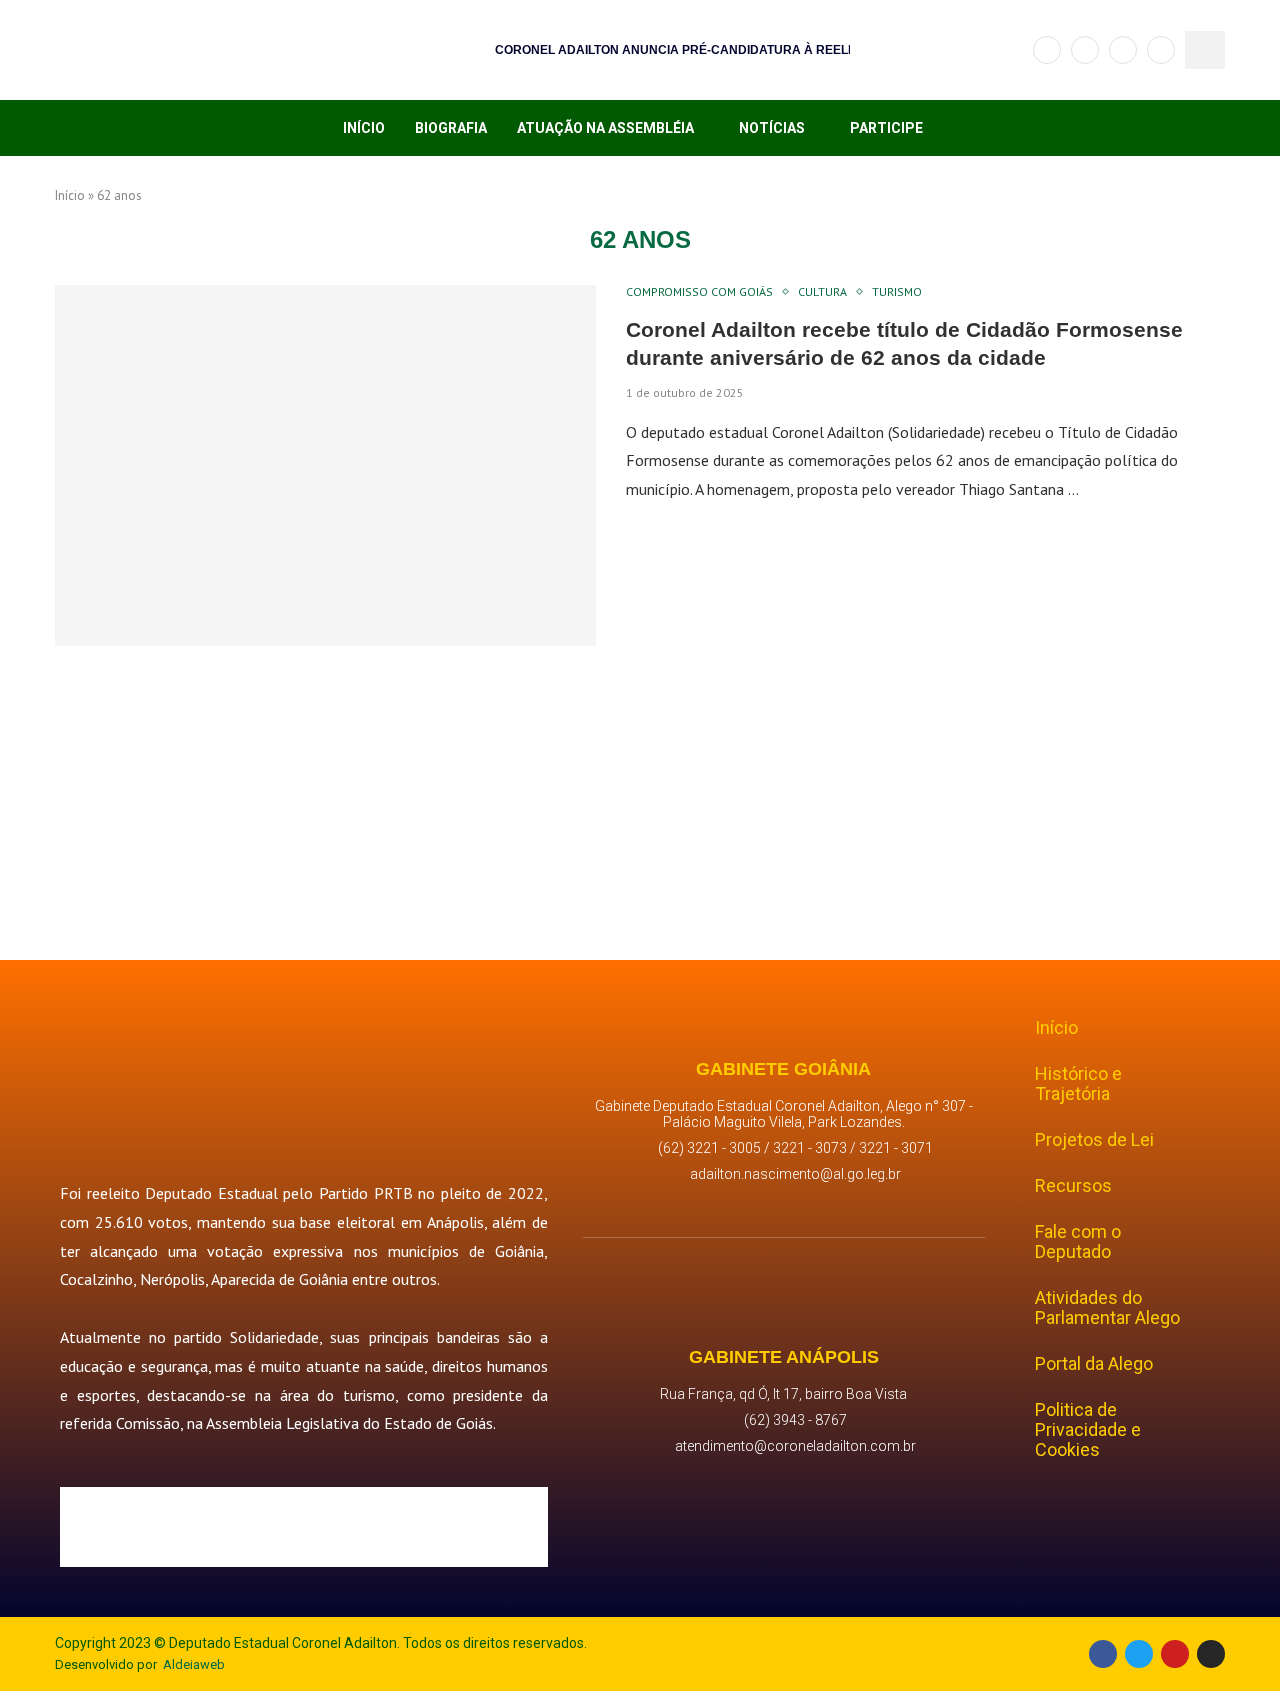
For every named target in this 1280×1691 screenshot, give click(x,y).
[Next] (476, 50)
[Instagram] (1123, 50)
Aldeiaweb (194, 1664)
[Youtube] (1161, 50)
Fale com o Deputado (1078, 1241)
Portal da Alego (1094, 1363)
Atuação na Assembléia (605, 128)
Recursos (1073, 1185)
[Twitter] (1085, 50)
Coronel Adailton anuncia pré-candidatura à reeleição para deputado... (748, 50)
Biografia (451, 128)
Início (364, 128)
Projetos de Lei (1094, 1139)
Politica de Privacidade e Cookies (1088, 1429)
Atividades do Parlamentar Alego (1107, 1307)
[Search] (1205, 50)
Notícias (772, 128)
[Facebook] (1047, 50)
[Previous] (449, 50)
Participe (886, 128)
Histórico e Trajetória (1078, 1083)
